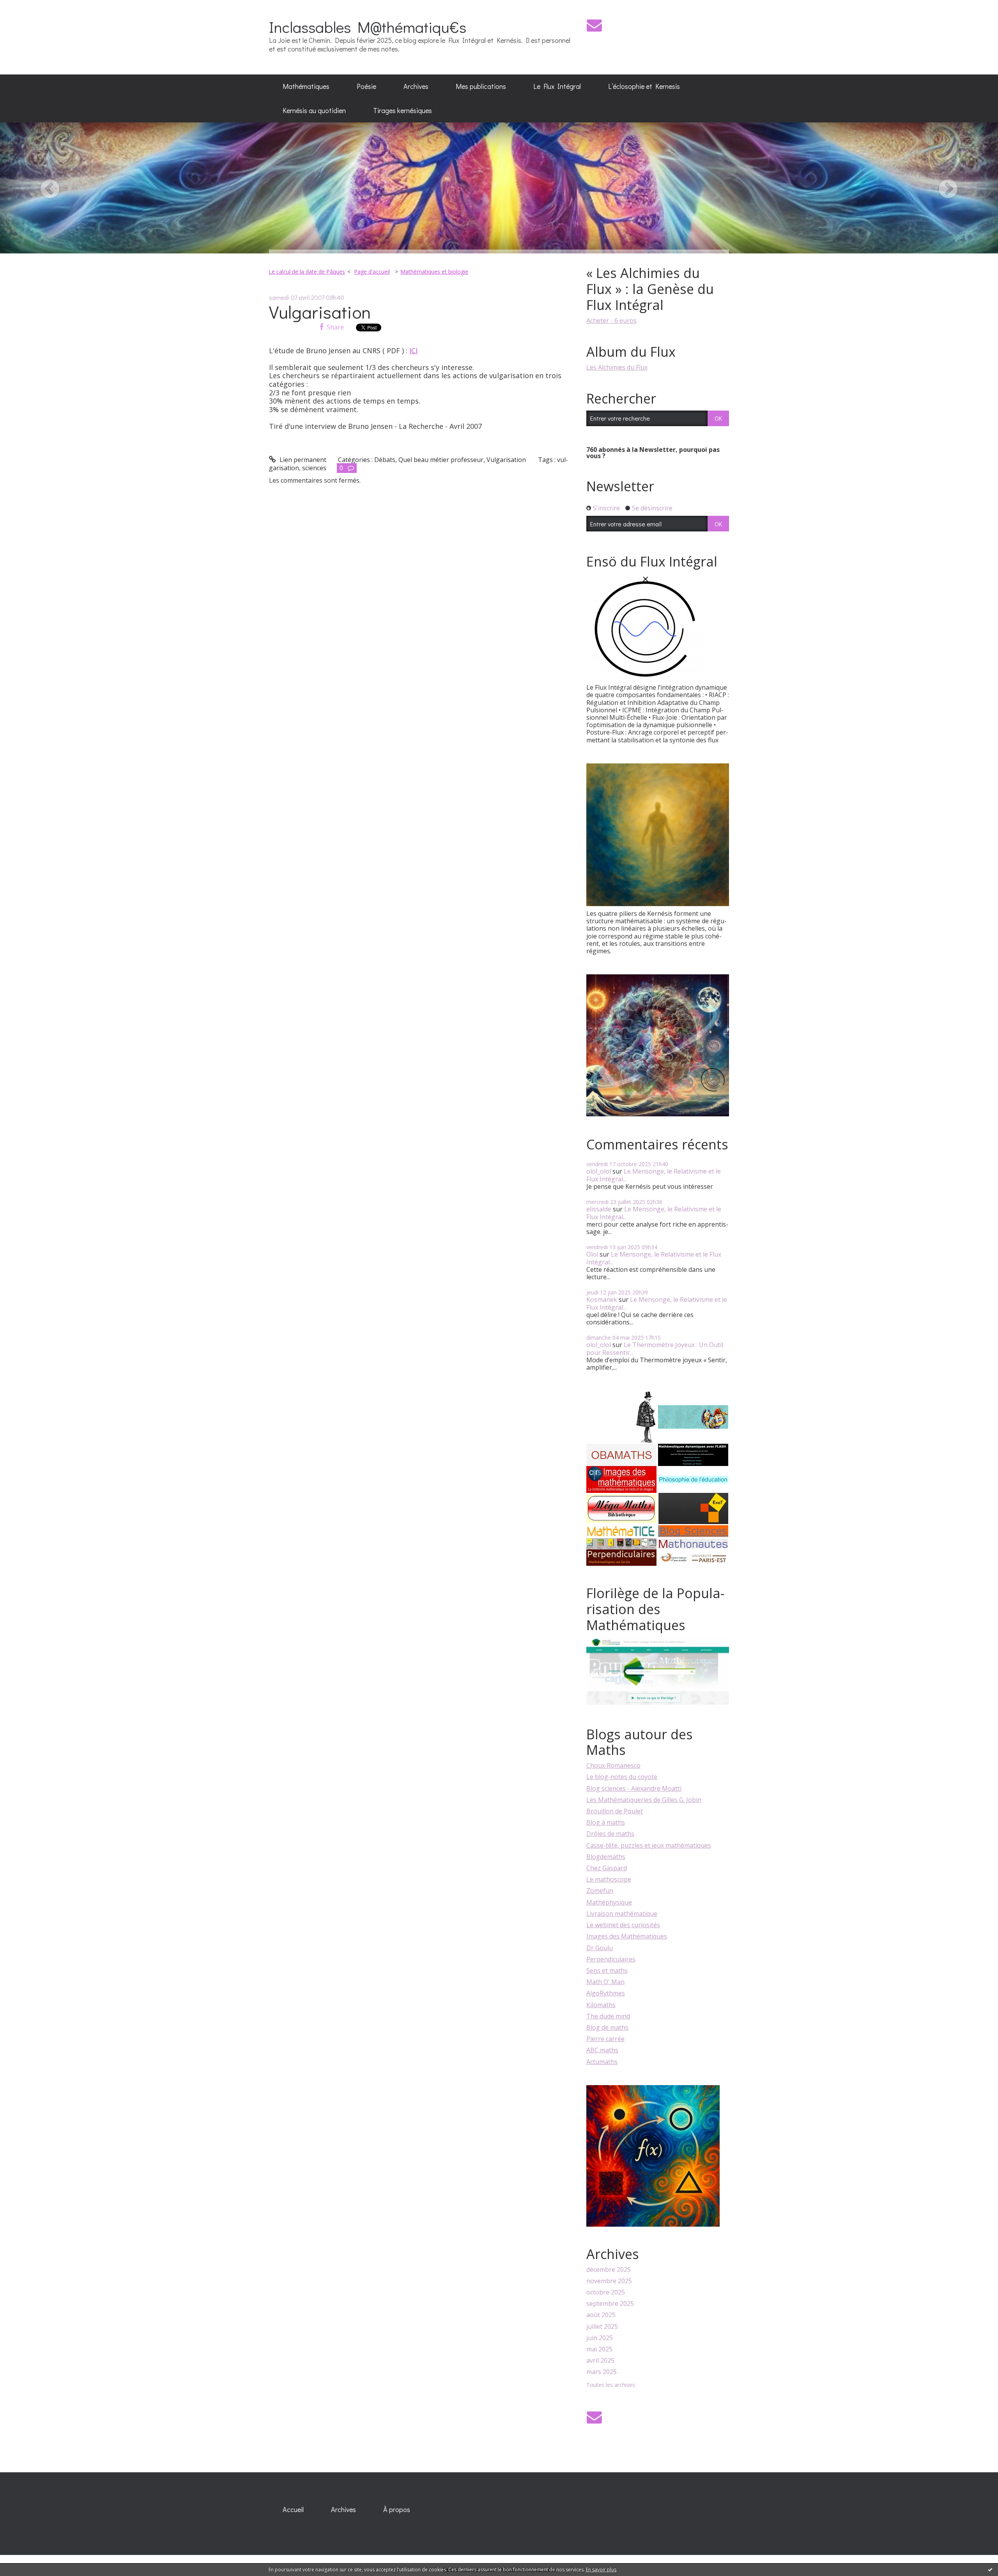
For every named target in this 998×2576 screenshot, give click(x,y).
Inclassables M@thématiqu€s (368, 27)
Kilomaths (601, 2005)
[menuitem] (306, 87)
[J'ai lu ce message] (990, 2569)
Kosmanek (602, 1300)
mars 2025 (602, 2372)
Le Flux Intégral (557, 86)
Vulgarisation (320, 312)
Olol (592, 1254)
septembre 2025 (610, 2304)
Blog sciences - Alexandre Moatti (634, 1788)
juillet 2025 (602, 2327)
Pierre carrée (605, 2039)
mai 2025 (599, 2349)
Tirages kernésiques (403, 110)
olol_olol (599, 1171)
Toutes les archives (611, 2385)
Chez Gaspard (607, 1868)
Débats (385, 460)
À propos (397, 2509)
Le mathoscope (609, 1879)
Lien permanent (302, 460)
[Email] (594, 25)
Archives (416, 86)
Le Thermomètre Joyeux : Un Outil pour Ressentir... (655, 1348)
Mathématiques (306, 86)
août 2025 (601, 2315)
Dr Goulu (600, 1948)
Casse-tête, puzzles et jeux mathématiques (649, 1845)
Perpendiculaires (611, 1959)
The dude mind (608, 2016)
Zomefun (600, 1891)
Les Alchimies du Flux (617, 367)
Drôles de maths (610, 1834)
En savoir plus (601, 2570)
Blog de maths (607, 2027)
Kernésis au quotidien (314, 110)
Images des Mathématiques (627, 1936)
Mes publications (481, 86)
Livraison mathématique (622, 1914)
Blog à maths (606, 1822)
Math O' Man (605, 1982)
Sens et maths (607, 1971)
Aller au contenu (28, 7)
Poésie (366, 86)
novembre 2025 (609, 2281)
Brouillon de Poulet (615, 1811)
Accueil (293, 2509)
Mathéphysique (609, 1902)
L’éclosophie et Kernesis (644, 86)
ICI (413, 351)
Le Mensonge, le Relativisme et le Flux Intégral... (654, 1175)
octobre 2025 (606, 2292)
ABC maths (602, 2050)
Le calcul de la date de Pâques (307, 272)
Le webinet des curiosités (623, 1925)
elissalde (599, 1209)
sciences (314, 468)
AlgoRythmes (606, 1993)
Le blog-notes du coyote (622, 1777)
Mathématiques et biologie (434, 272)
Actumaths (602, 2062)
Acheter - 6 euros (611, 320)
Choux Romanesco (613, 1765)
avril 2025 (600, 2361)
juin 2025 (600, 2338)
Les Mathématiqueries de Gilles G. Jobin (644, 1800)
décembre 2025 (609, 2270)
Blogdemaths (606, 1857)
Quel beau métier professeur (441, 460)
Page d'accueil (372, 272)
